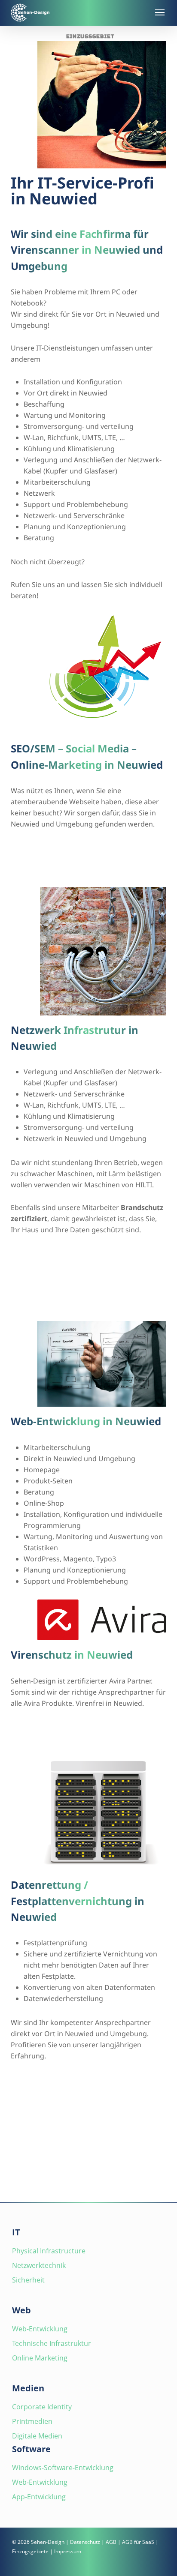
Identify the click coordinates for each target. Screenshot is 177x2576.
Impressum (68, 2551)
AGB (111, 2542)
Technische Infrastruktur (52, 2343)
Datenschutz (85, 2542)
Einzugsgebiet (90, 36)
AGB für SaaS (138, 2542)
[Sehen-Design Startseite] (78, 13)
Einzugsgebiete (30, 2551)
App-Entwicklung (39, 2497)
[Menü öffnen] (159, 12)
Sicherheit (28, 2280)
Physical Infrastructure (49, 2251)
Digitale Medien (37, 2436)
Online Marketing (40, 2358)
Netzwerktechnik (39, 2265)
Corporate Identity (42, 2407)
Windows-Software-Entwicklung (63, 2468)
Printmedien (32, 2421)
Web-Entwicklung (40, 2329)
